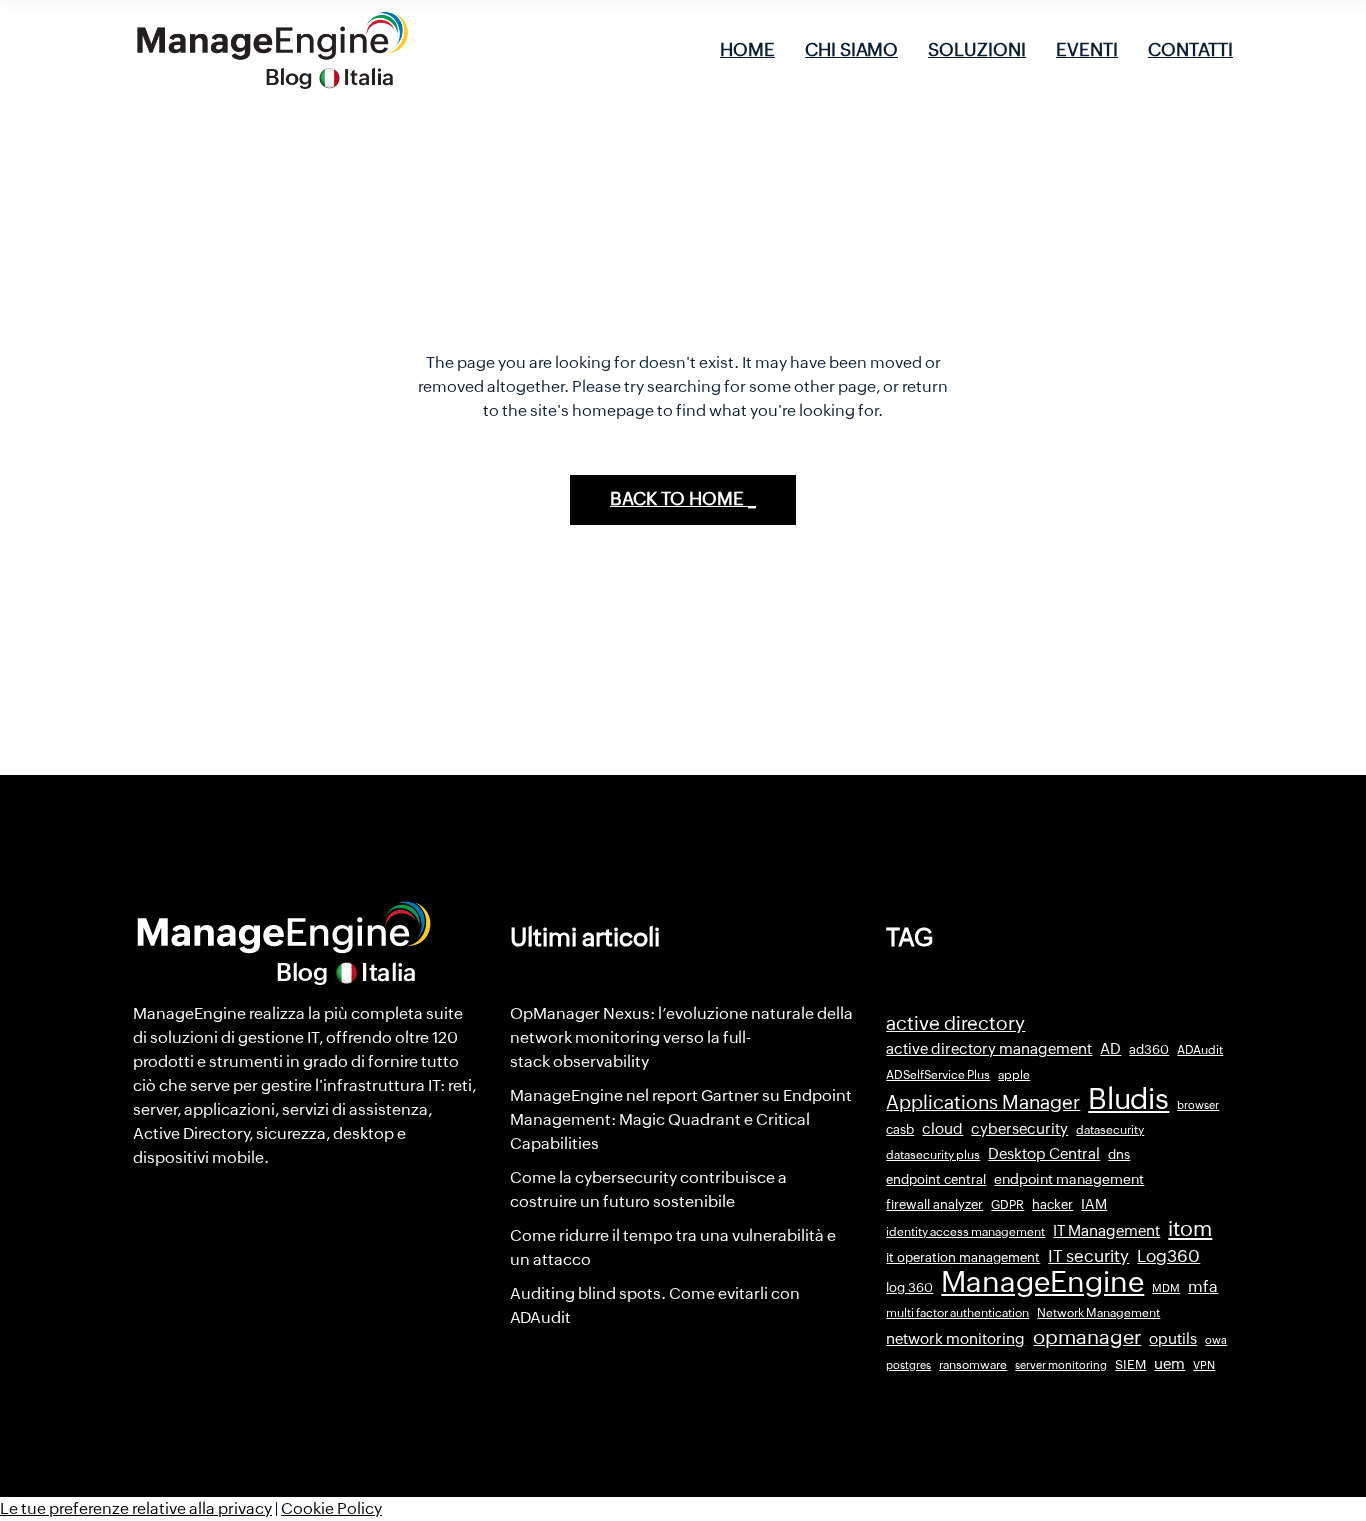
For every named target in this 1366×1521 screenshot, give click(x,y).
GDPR (1007, 1205)
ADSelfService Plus (938, 1075)
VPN (1204, 1365)
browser (1198, 1105)
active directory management (989, 1049)
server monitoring (1061, 1365)
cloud (942, 1128)
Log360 (1168, 1256)
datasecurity (1110, 1130)
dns (1119, 1154)
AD (1110, 1049)
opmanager (1087, 1337)
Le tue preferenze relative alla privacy (136, 1508)
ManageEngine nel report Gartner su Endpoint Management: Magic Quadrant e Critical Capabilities (681, 1119)
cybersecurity (1019, 1128)
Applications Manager (983, 1102)
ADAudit (1200, 1050)
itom (1190, 1229)
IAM (1094, 1204)
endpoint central (936, 1179)
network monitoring (955, 1338)
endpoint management (1069, 1179)
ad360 (1149, 1049)
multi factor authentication (957, 1313)
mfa (1203, 1286)
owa (1216, 1340)
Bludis (1128, 1099)
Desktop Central (1044, 1154)
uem (1169, 1363)
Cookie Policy (331, 1508)
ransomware (973, 1365)
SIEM (1130, 1364)
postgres (908, 1365)
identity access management (965, 1232)
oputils (1173, 1339)
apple (1014, 1075)
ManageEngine (1042, 1282)
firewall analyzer (934, 1204)
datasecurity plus (933, 1155)
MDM (1166, 1288)
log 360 (909, 1287)
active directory (955, 1023)
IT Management (1106, 1230)
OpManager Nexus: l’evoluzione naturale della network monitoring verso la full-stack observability (681, 1037)
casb (900, 1129)
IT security (1088, 1256)
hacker (1052, 1204)
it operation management (963, 1257)
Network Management (1098, 1313)
